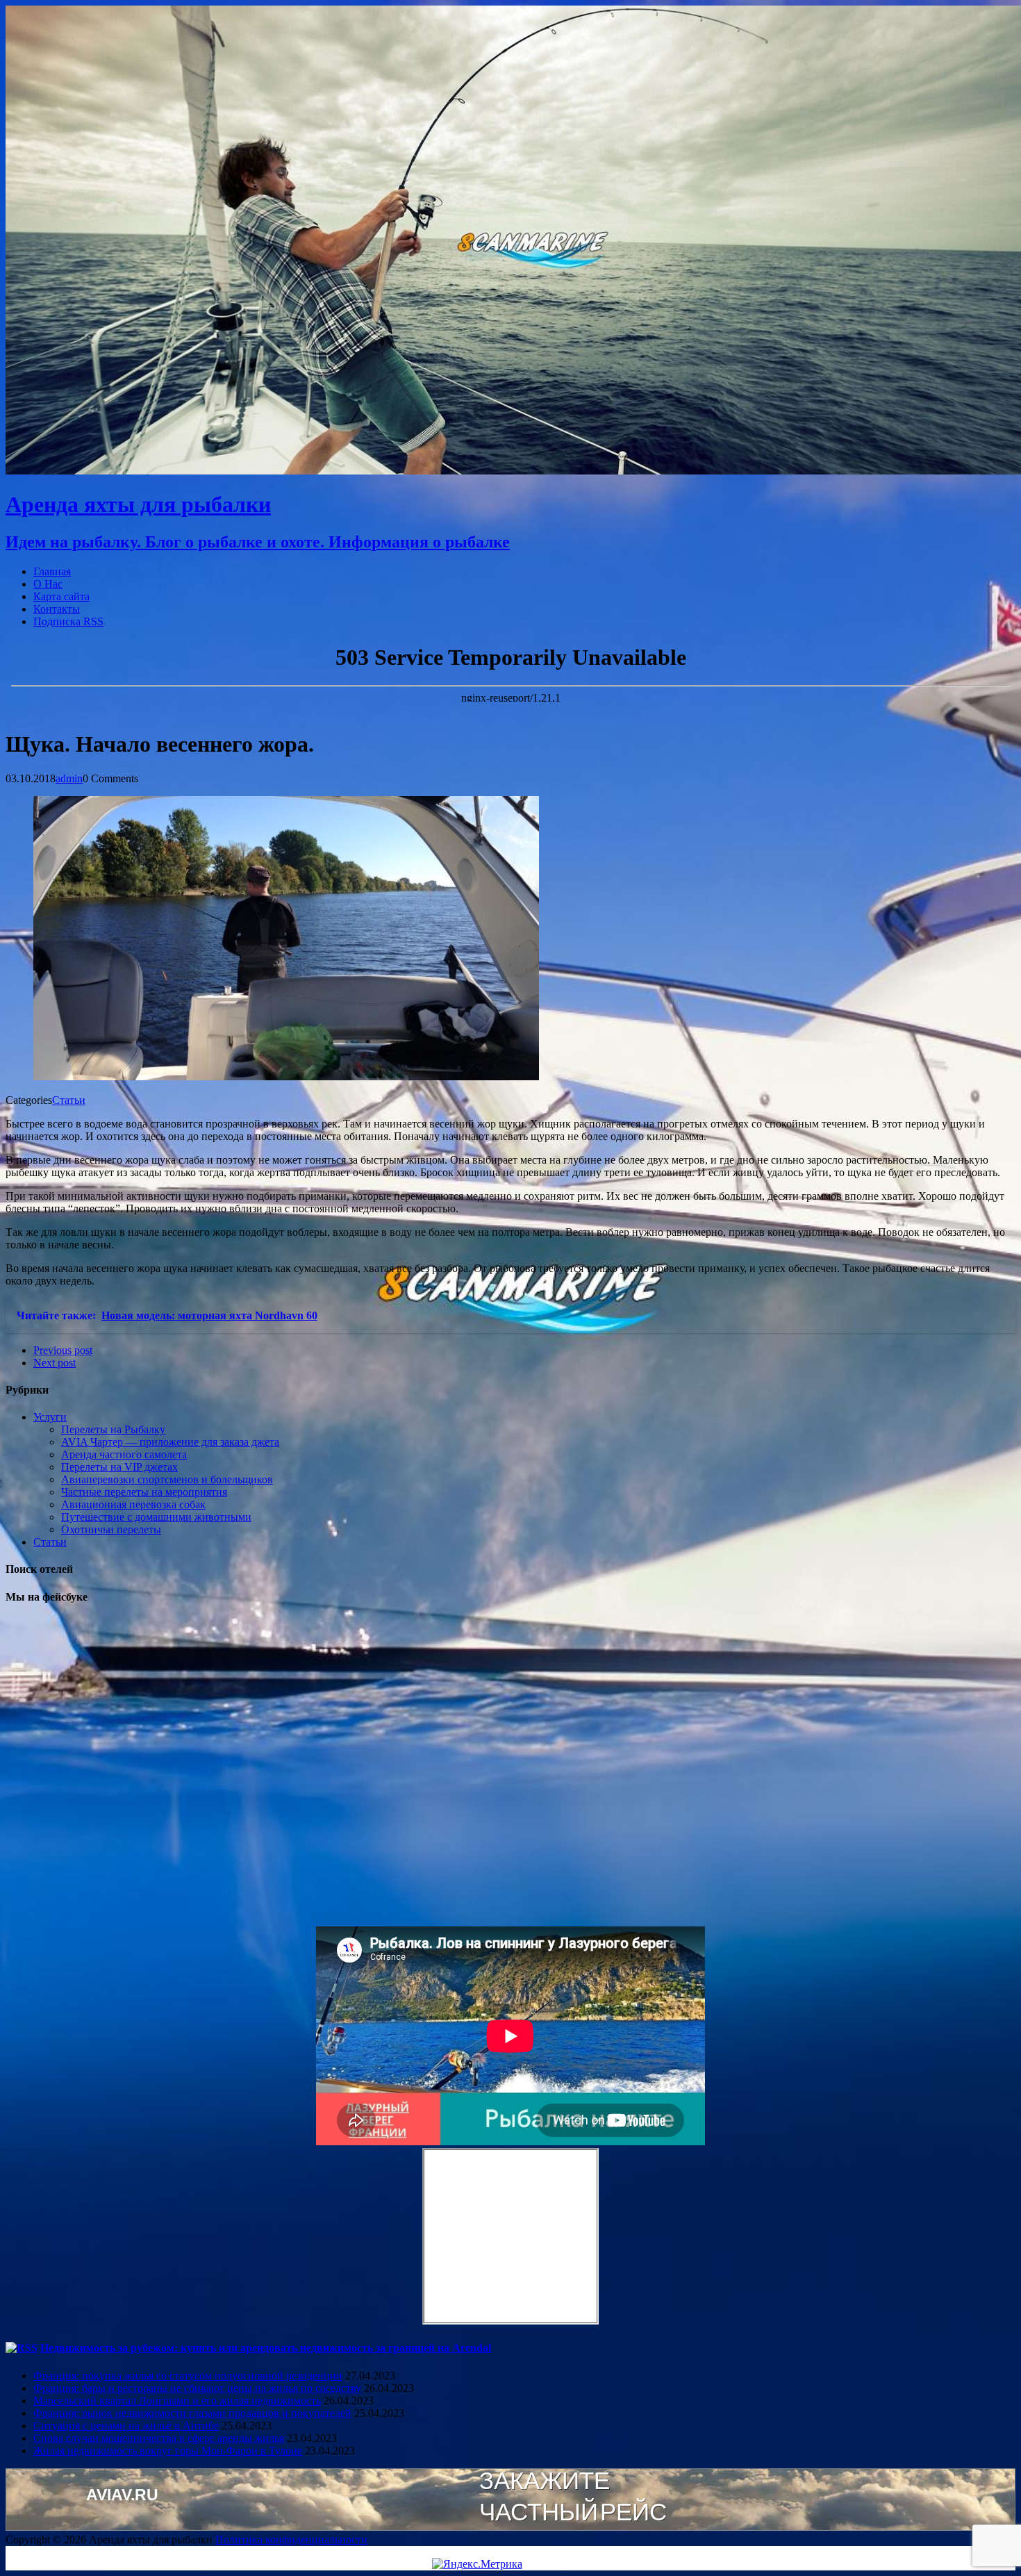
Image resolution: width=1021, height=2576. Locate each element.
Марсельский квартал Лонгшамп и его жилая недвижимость (177, 2401)
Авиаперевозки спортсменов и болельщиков (167, 1479)
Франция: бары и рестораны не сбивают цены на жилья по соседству (197, 2388)
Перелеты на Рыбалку (113, 1429)
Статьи (69, 1100)
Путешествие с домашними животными (156, 1517)
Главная (52, 571)
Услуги (50, 1417)
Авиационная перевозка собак (133, 1504)
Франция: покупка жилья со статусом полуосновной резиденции (188, 2376)
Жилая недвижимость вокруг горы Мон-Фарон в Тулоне (168, 2451)
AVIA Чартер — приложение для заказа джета (170, 1442)
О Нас (48, 584)
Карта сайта (61, 596)
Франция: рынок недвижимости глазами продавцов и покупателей (192, 2413)
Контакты (57, 609)
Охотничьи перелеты (111, 1529)
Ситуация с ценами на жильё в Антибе (126, 2426)
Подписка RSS (68, 621)
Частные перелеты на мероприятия (144, 1492)
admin (69, 778)
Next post (55, 1363)
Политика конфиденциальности (291, 2540)
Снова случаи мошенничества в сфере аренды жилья (159, 2438)
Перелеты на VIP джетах (119, 1467)
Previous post (63, 1350)
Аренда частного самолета (124, 1454)
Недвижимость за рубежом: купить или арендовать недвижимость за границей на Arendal (266, 2348)
